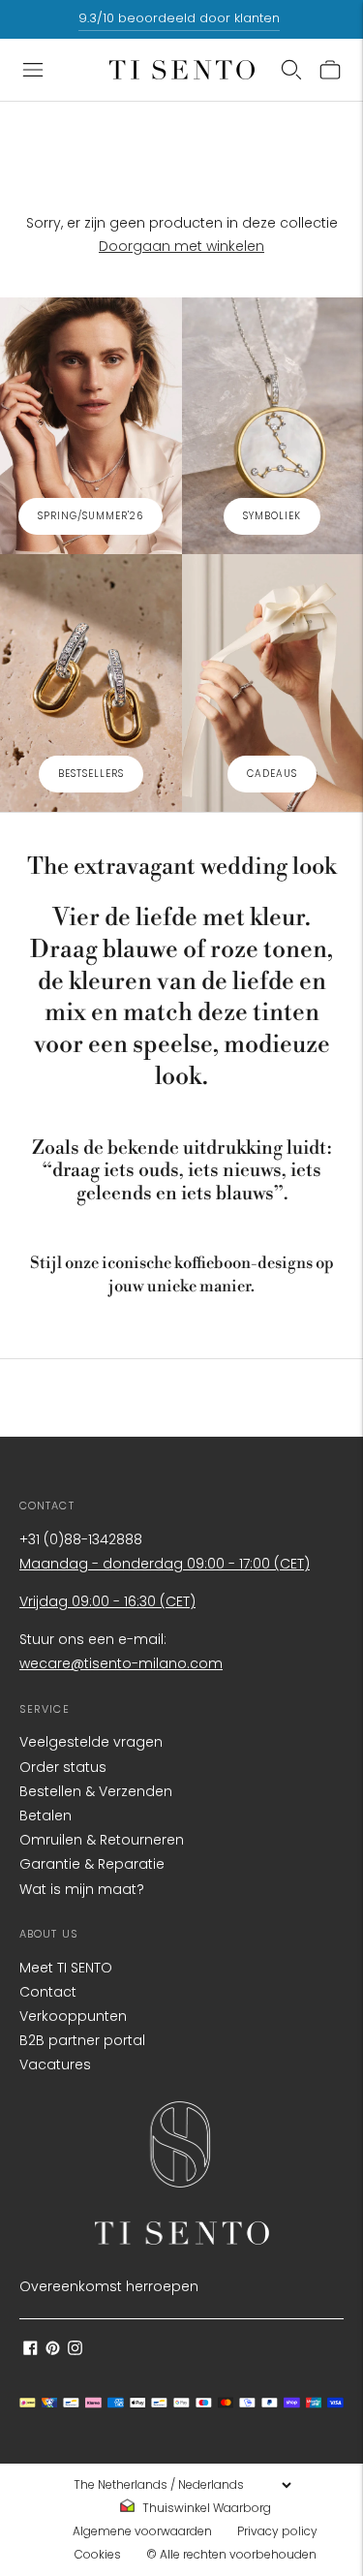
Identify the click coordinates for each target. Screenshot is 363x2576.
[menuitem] (201, 2508)
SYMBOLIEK (272, 516)
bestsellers (91, 774)
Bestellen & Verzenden (96, 1791)
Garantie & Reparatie (92, 1864)
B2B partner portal (82, 2040)
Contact (48, 1992)
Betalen (45, 1816)
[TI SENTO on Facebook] (30, 2350)
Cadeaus (272, 774)
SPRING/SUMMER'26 (91, 516)
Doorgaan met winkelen (181, 246)
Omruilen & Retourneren (102, 1840)
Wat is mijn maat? (82, 1889)
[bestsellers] (91, 683)
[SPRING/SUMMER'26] (91, 426)
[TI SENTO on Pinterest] (53, 2350)
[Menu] (33, 70)
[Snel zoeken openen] (291, 70)
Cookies (98, 2554)
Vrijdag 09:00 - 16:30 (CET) (107, 1601)
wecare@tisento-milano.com (121, 1663)
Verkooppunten (73, 2016)
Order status (63, 1767)
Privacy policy (277, 2531)
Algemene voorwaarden (142, 2531)
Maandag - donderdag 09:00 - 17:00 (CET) (165, 1564)
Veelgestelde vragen (91, 1742)
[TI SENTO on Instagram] (75, 2350)
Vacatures (55, 2064)
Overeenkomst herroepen (109, 2286)
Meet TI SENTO (66, 1968)
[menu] (182, 2485)
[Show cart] (330, 70)
